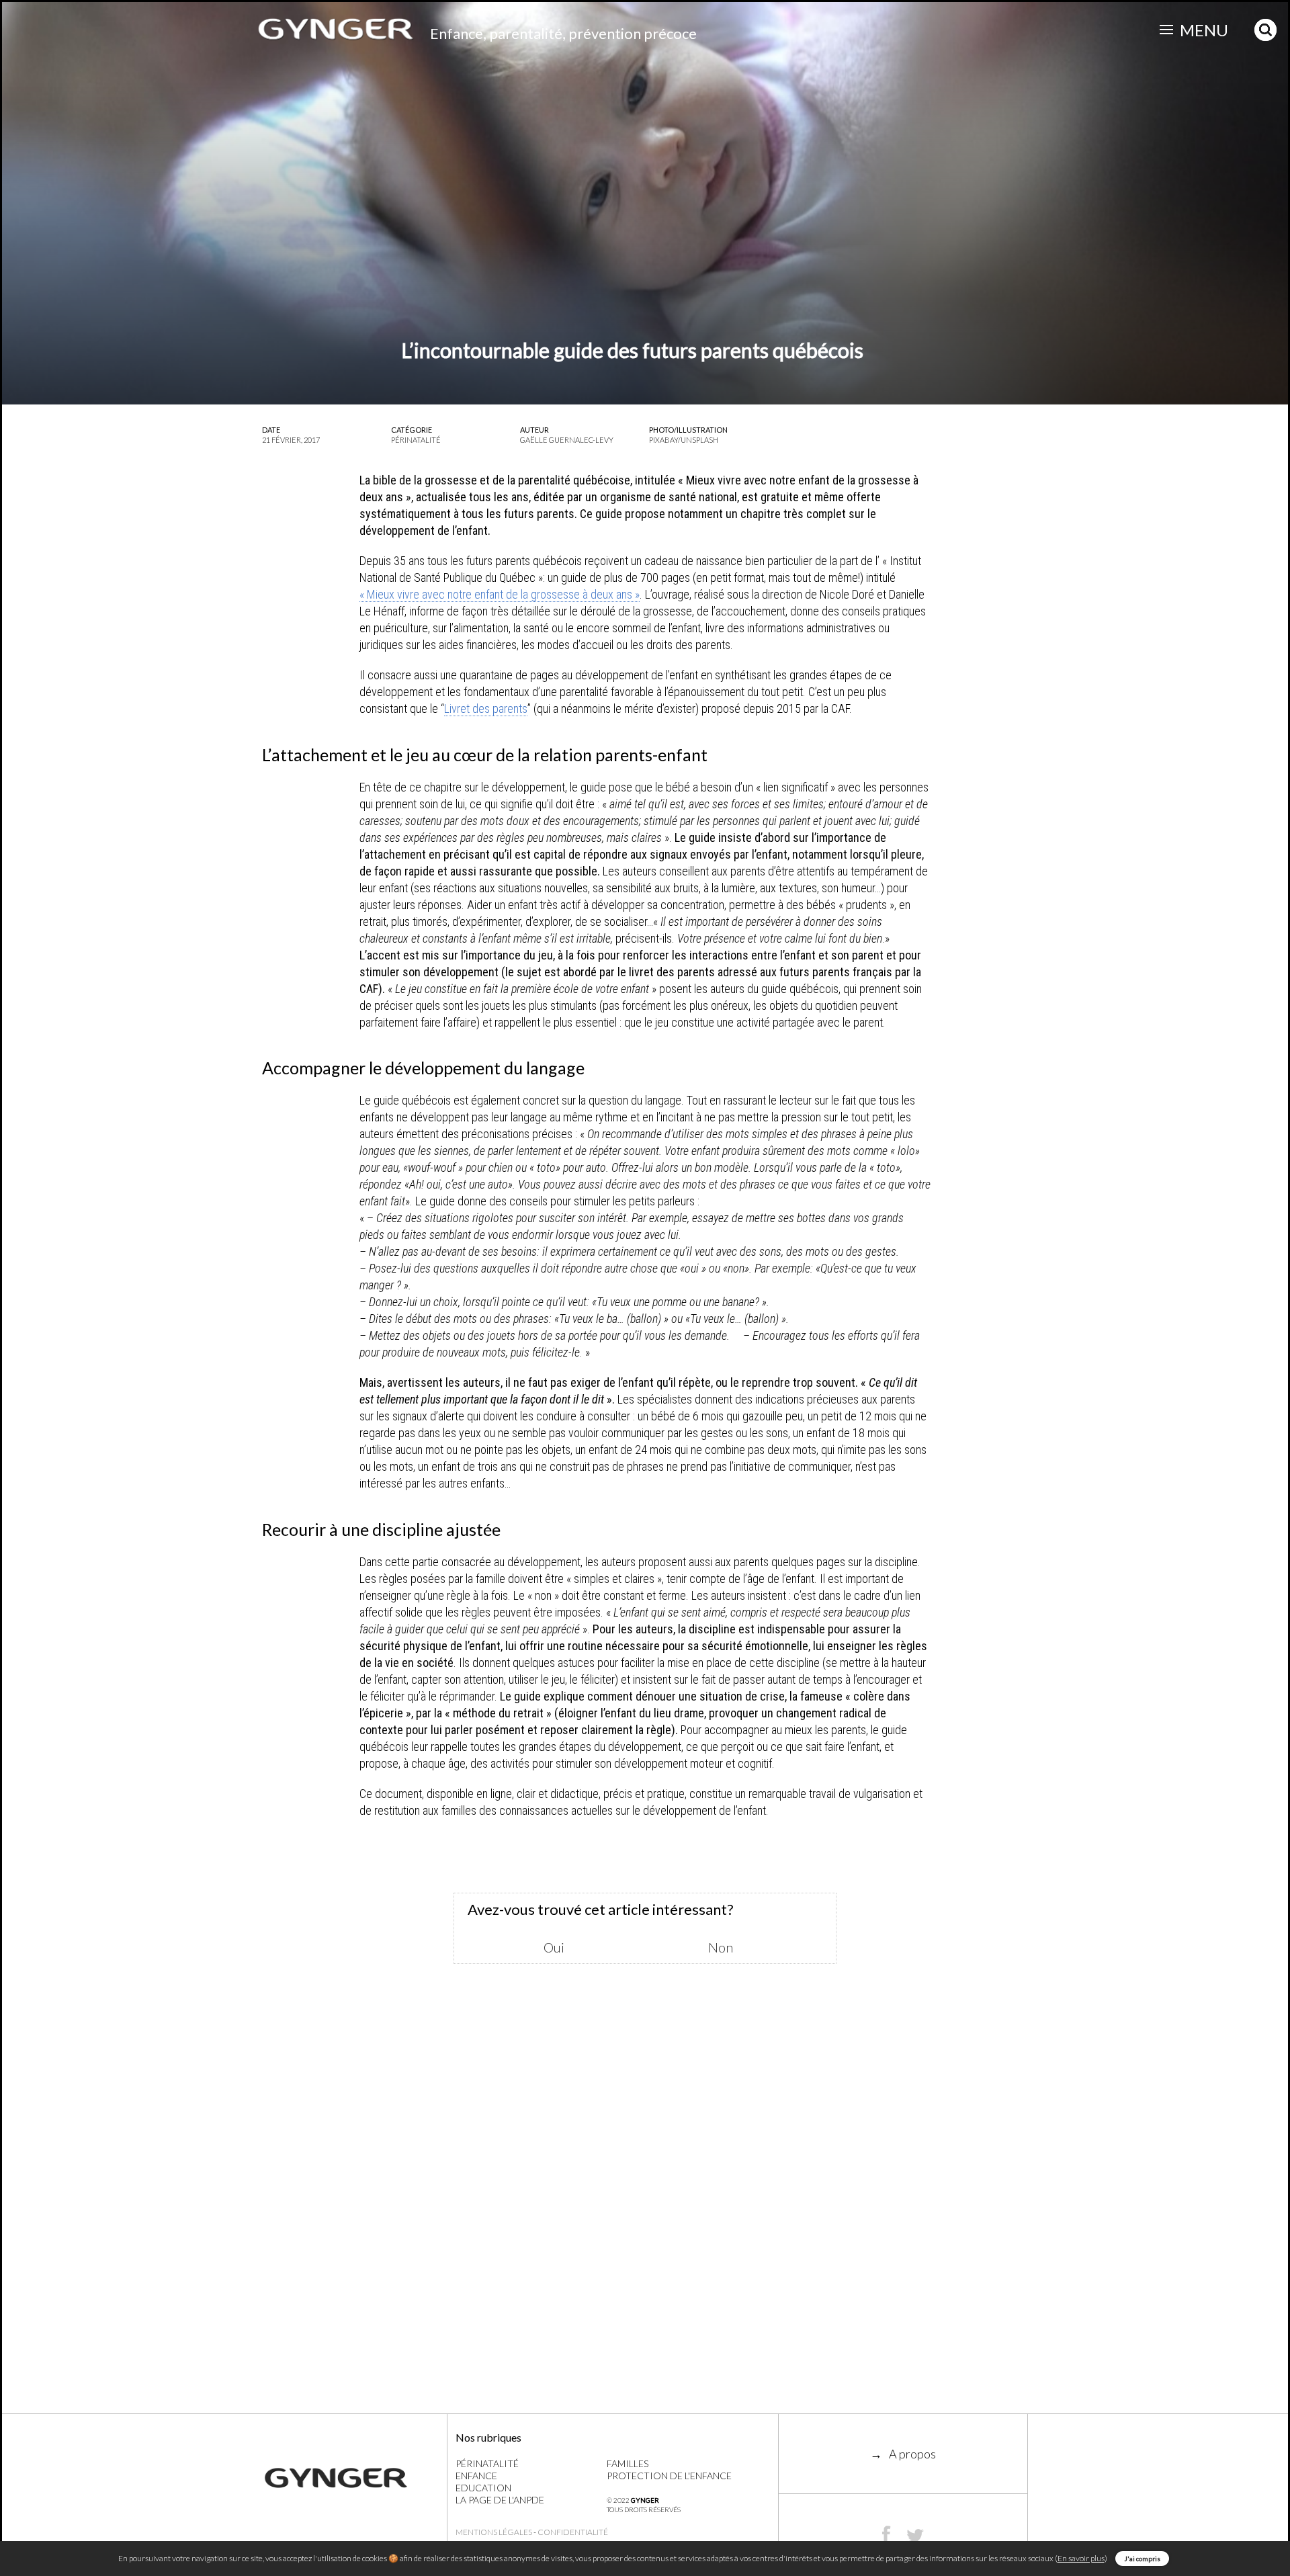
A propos (912, 2454)
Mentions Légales (494, 2532)
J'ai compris (1142, 2559)
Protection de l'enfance (669, 2476)
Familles (628, 2463)
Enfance (476, 2476)
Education (483, 2488)
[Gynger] (336, 29)
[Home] (354, 2478)
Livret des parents (486, 709)
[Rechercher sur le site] (1266, 29)
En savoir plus (1081, 2558)
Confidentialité (573, 2532)
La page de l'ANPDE (500, 2500)
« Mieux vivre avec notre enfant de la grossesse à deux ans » (500, 594)
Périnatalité (487, 2463)
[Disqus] (645, 2219)
